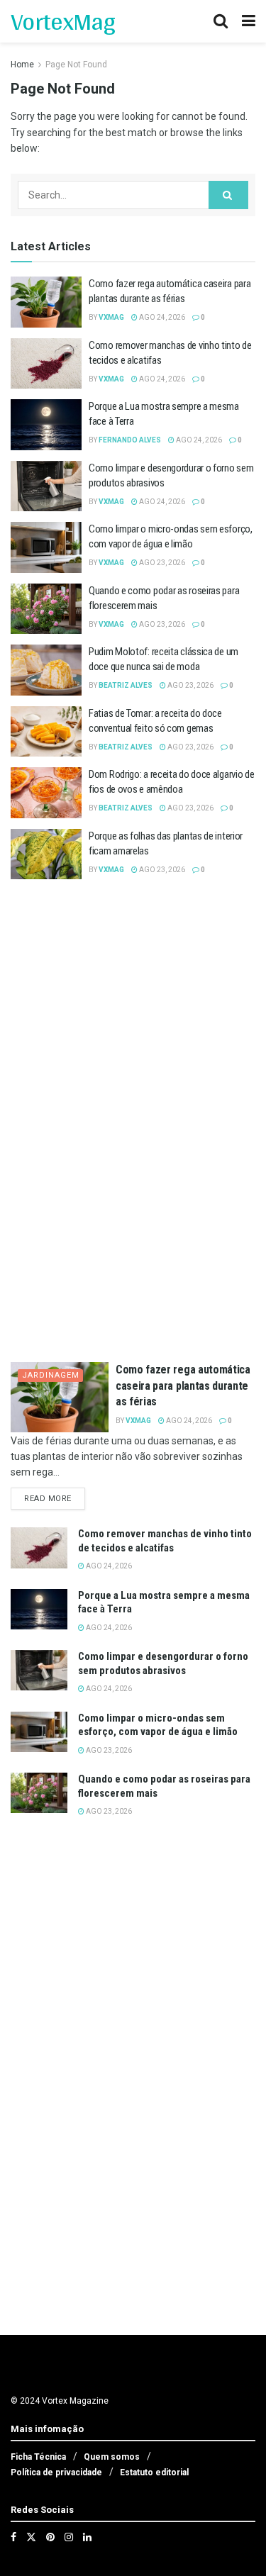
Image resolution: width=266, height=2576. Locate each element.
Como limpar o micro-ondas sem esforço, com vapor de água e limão (158, 1725)
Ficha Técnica (38, 2457)
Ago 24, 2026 (161, 317)
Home (22, 65)
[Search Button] (221, 21)
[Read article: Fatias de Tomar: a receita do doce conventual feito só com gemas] (46, 732)
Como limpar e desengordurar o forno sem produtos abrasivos (163, 1663)
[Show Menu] (249, 21)
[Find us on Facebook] (13, 2537)
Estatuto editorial (154, 2472)
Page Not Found (76, 65)
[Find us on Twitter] (31, 2537)
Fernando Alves (130, 440)
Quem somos (112, 2457)
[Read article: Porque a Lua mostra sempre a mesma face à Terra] (46, 425)
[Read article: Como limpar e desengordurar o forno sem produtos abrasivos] (46, 486)
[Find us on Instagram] (69, 2537)
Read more (55, 1498)
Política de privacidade (56, 2472)
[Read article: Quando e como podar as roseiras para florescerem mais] (46, 609)
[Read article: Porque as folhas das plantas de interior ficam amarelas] (46, 854)
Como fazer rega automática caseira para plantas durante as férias (183, 1385)
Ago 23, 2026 (161, 563)
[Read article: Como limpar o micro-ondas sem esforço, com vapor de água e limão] (46, 547)
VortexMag (63, 21)
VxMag (111, 317)
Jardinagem (51, 1375)
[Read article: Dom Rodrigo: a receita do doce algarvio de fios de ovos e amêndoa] (46, 793)
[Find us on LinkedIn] (87, 2537)
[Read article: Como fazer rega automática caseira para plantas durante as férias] (46, 302)
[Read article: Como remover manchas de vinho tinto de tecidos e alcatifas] (46, 364)
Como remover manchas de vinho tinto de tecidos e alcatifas (165, 1541)
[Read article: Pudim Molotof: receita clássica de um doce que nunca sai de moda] (46, 670)
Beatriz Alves (126, 685)
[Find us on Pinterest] (50, 2537)
